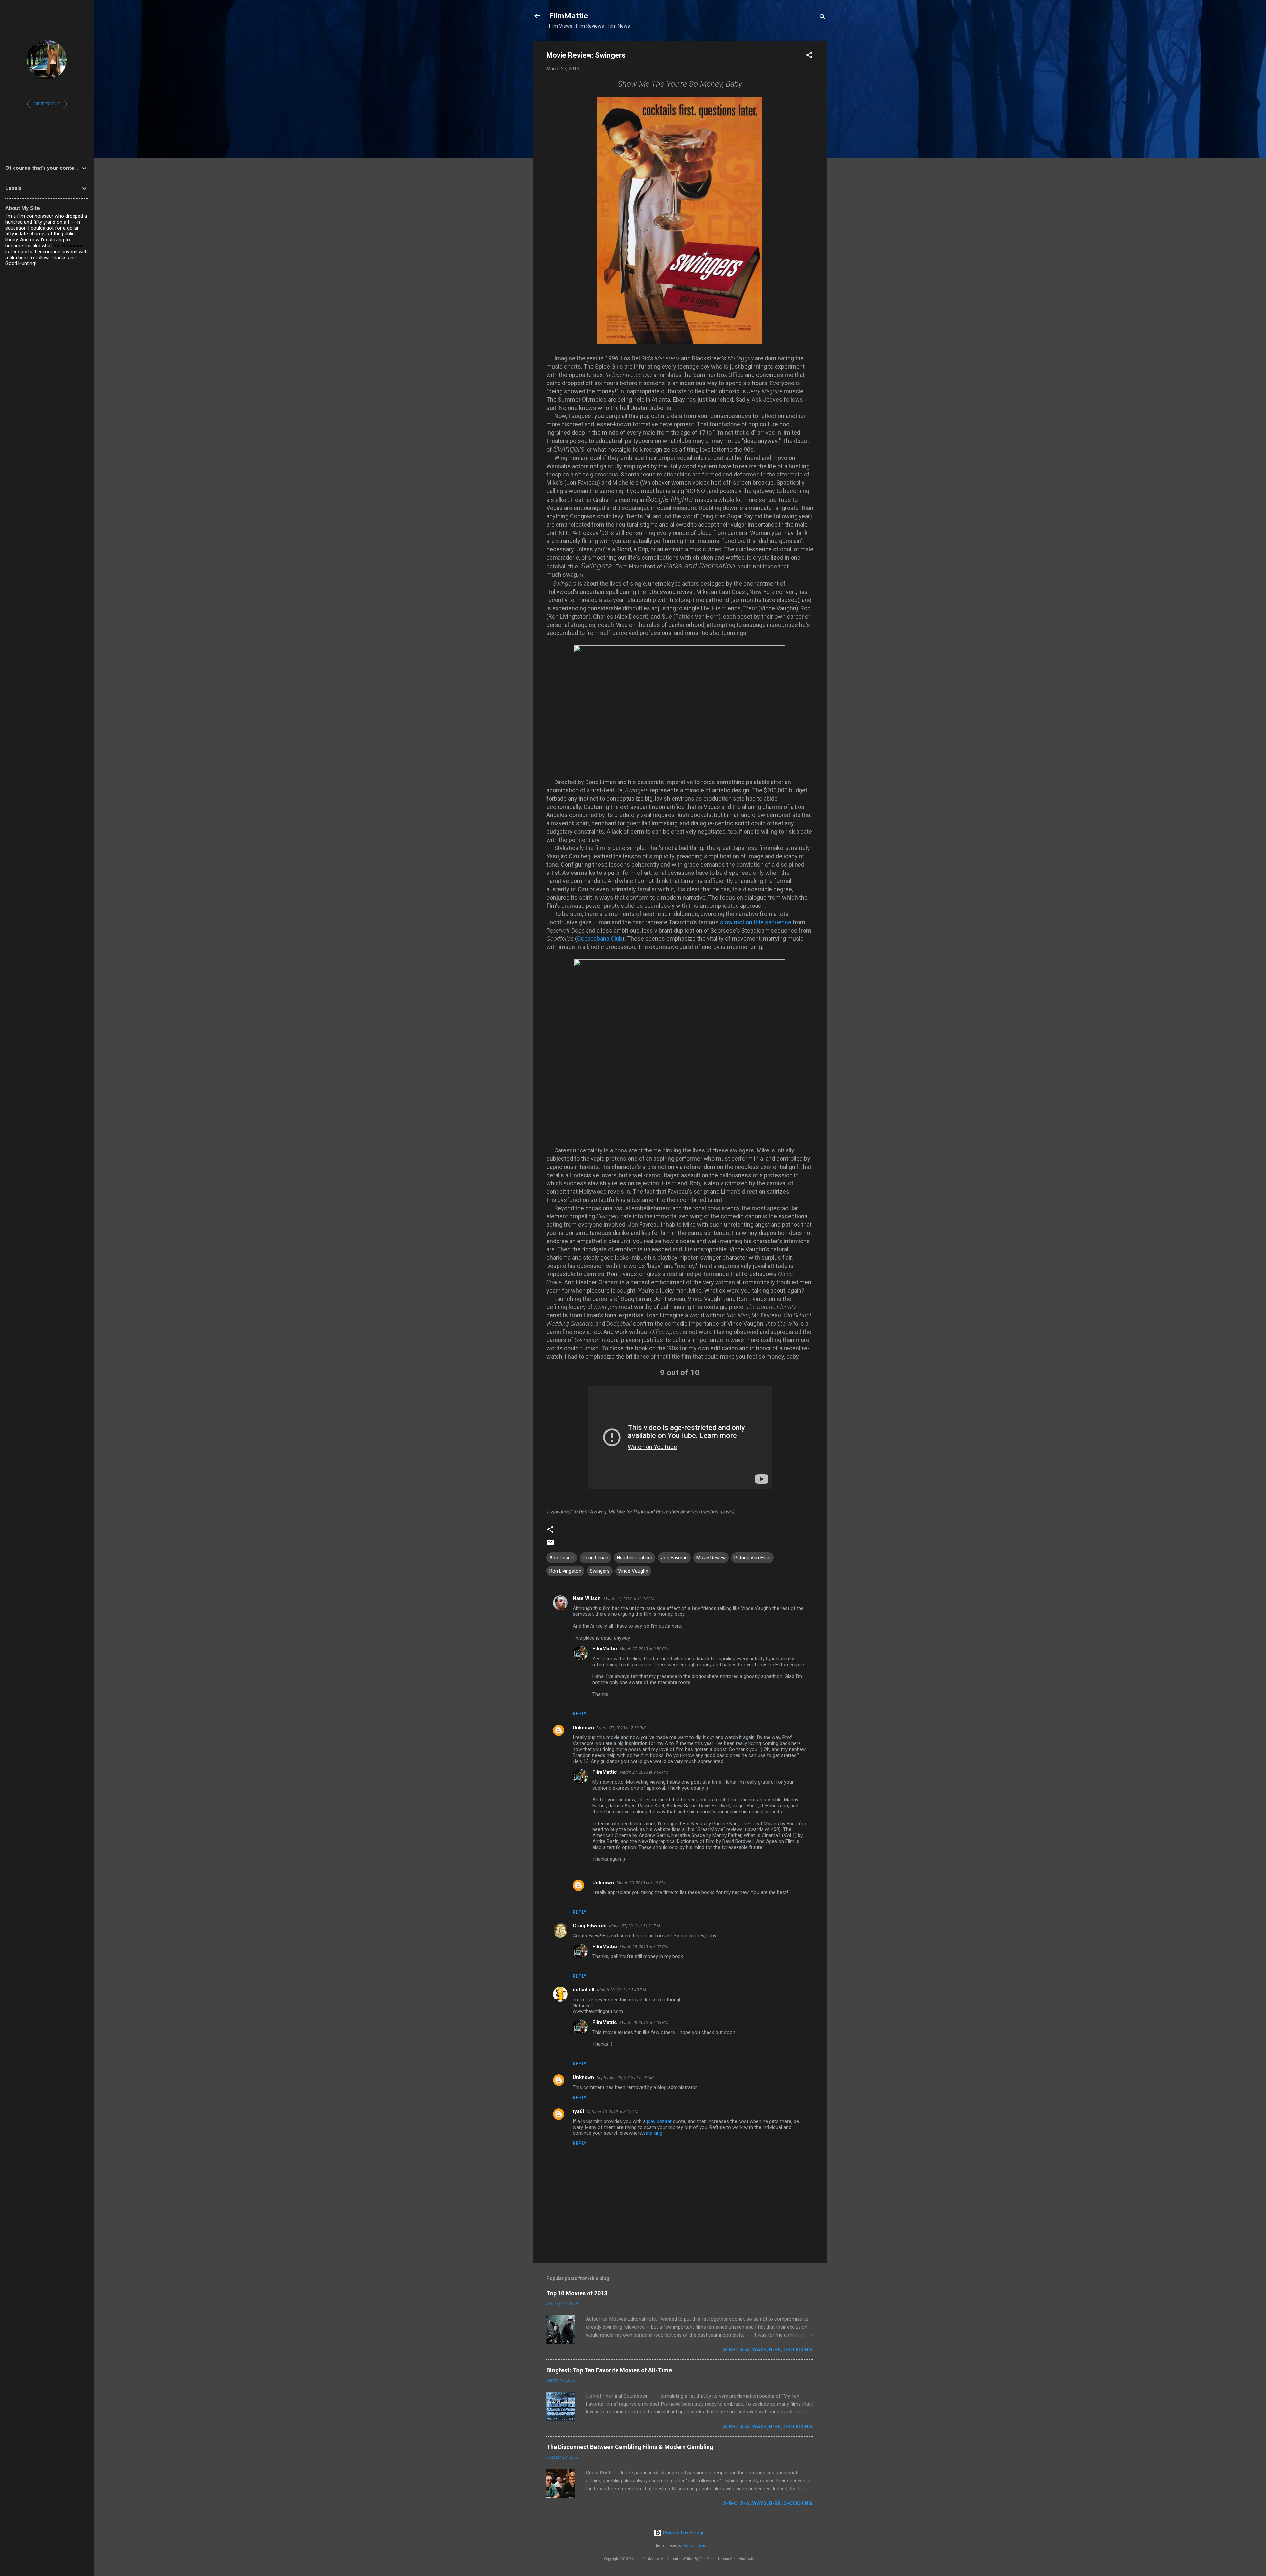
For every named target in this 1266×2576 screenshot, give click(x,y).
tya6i (578, 2111)
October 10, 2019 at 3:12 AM (612, 2112)
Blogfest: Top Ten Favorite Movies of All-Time (609, 2370)
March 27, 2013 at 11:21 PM (634, 1926)
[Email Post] (550, 1545)
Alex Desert (562, 1558)
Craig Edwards (589, 1926)
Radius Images (694, 2545)
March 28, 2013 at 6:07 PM (644, 1947)
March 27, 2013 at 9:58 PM (644, 1649)
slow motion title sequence (756, 922)
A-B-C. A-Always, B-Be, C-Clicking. (768, 2350)
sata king (653, 2133)
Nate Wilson (587, 1598)
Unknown (583, 1728)
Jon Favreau (674, 1558)
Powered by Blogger (684, 2533)
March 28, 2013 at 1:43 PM (621, 1990)
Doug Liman (595, 1558)
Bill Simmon (67, 246)
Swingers (600, 1571)
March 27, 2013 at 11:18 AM (629, 1598)
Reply (579, 1714)
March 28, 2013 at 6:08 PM (644, 2023)
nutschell (584, 1990)
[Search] (823, 18)
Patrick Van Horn (753, 1558)
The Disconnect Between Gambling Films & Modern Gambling (630, 2447)
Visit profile (47, 104)
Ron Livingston (565, 1571)
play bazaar (659, 2121)
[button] (809, 56)
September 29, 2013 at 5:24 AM (625, 2078)
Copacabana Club (600, 939)
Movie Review (711, 1558)
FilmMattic (568, 16)
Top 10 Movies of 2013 (577, 2293)
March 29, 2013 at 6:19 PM (641, 1883)
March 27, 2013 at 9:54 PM (644, 1772)
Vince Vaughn (633, 1571)
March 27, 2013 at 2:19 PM (621, 1728)
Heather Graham (635, 1558)
